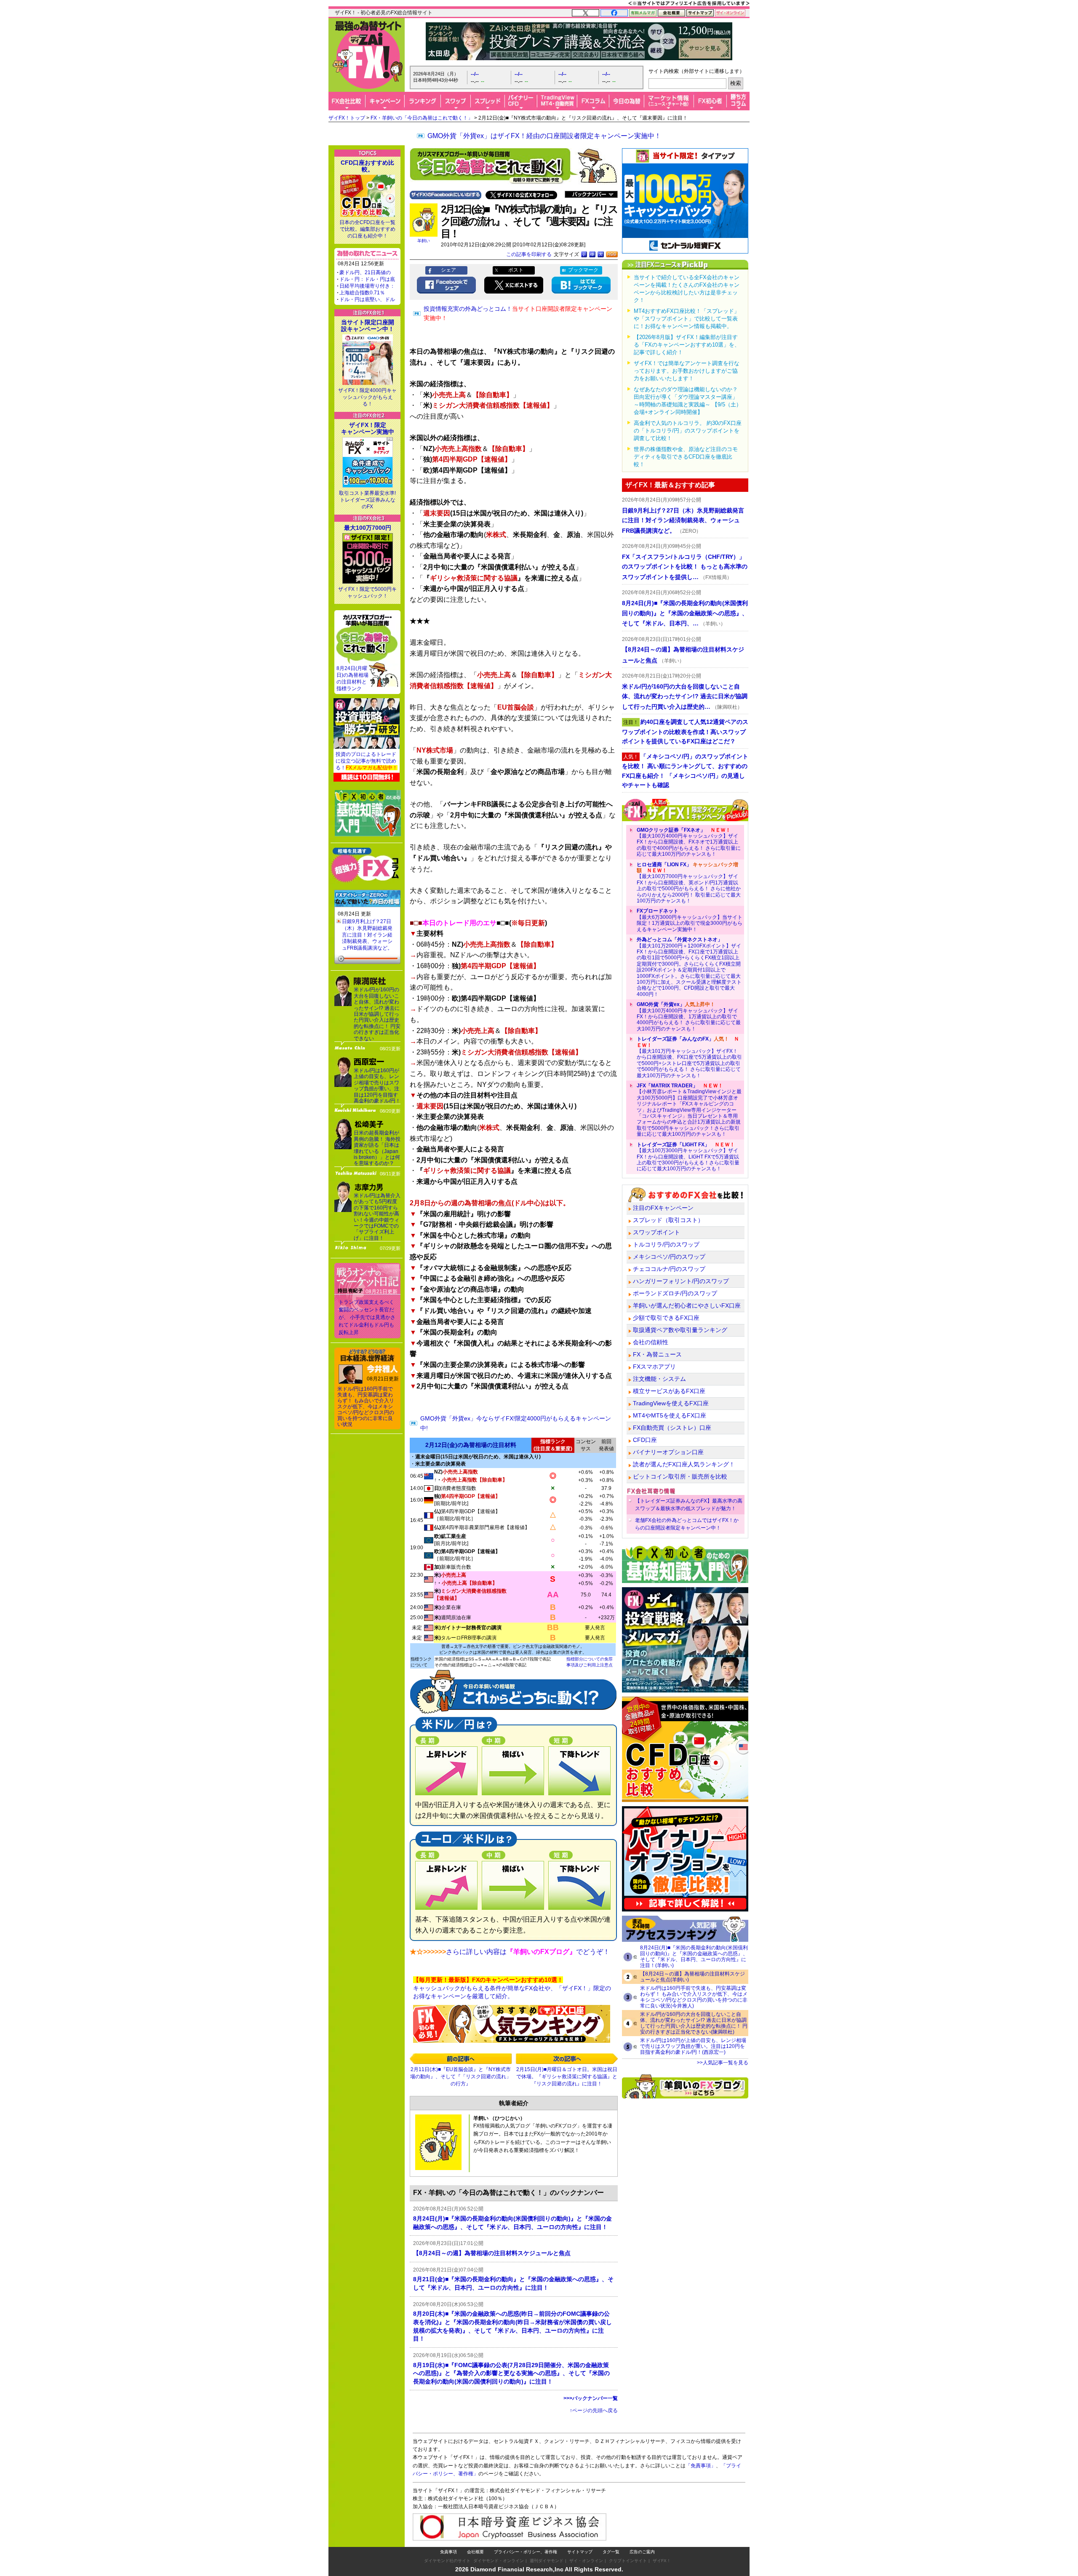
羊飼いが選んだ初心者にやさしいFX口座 (687, 1305)
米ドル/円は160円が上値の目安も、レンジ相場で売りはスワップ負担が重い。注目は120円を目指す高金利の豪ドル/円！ (377, 1086)
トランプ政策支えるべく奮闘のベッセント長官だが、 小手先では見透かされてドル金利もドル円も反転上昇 (367, 1317)
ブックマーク (583, 270)
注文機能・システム (659, 1379)
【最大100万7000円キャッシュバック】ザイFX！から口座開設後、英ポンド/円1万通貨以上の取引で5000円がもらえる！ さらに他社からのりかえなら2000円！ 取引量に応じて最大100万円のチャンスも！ (689, 883)
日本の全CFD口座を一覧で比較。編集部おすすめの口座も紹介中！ (367, 229)
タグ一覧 (611, 2552)
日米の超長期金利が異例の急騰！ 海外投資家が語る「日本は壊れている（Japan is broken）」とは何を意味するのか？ (377, 1148)
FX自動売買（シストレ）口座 (672, 1428)
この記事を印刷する (529, 254)
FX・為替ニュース (657, 1354)
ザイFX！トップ (347, 118)
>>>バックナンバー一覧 (591, 2398)
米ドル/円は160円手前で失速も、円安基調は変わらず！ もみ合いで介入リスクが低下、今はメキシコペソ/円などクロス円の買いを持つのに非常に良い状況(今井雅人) (694, 1997)
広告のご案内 (642, 2552)
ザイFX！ (662, 2561)
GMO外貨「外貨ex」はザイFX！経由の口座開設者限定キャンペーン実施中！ (544, 136)
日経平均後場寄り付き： (367, 286)
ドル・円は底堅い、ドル (367, 299)
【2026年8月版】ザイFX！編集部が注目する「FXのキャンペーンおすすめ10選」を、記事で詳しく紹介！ (687, 345)
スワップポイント (656, 1232)
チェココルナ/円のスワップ (669, 1269)
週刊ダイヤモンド (547, 2561)
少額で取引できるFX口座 (666, 1318)
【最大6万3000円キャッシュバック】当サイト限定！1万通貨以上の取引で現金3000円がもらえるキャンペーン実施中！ (690, 920)
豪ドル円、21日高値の (365, 272)
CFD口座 (645, 1440)
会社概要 (475, 2552)
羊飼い (424, 241)
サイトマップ (580, 2552)
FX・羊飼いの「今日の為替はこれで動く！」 (422, 118)
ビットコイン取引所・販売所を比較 (680, 1476)
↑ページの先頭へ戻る (594, 2410)
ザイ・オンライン (586, 2561)
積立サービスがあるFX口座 (669, 1391)
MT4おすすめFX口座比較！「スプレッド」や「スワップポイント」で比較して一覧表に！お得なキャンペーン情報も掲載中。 (687, 319)
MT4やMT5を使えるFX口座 (670, 1415)
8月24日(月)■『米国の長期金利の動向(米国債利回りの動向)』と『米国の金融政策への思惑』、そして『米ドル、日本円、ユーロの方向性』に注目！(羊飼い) (694, 1957)
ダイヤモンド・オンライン (499, 2561)
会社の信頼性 (651, 1342)
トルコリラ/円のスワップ (666, 1244)
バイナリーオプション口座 (668, 1452)
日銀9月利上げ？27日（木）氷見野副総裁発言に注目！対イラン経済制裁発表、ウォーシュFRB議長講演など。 (367, 934)
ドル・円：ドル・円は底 (367, 279)
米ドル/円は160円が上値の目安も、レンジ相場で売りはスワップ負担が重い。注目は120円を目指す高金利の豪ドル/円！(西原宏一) (693, 2046)
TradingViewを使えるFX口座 (671, 1403)
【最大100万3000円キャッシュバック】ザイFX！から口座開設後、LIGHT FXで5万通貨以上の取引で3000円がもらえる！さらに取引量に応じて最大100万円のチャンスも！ (688, 1157)
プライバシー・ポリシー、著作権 (526, 2552)
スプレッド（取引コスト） (668, 1220)
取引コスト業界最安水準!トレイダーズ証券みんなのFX (367, 500)
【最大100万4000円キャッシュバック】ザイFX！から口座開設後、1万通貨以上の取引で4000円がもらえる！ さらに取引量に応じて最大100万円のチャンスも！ (689, 1017)
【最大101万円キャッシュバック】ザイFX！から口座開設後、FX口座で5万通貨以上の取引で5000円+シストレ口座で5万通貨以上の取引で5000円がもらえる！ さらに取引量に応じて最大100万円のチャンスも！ (689, 1057)
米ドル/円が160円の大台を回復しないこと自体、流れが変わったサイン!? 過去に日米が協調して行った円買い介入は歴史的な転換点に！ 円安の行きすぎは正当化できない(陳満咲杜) (694, 2023)
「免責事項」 (701, 2466)
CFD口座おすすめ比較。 (367, 166)
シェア (448, 270)
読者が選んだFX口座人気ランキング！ (684, 1464)
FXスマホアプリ (654, 1367)
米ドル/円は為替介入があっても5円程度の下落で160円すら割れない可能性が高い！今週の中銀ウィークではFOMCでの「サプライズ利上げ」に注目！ (377, 1217)
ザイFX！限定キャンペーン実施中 (368, 428)
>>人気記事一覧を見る (723, 2063)
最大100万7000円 (368, 528)
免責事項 (448, 2552)
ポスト (516, 270)
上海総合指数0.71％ (362, 293)
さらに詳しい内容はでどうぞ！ (528, 1952)
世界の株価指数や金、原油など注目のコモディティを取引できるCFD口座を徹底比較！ (686, 457)
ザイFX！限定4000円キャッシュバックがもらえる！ (367, 397)
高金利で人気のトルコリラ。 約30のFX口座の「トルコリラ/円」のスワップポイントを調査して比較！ (688, 431)
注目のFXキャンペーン (663, 1208)
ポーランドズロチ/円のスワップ (675, 1293)
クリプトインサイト (628, 2561)
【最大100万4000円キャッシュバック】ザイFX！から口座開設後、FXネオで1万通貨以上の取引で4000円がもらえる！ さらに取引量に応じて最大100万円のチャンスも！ (689, 842)
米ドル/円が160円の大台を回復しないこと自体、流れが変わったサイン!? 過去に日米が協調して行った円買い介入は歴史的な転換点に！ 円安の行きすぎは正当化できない (377, 1014)
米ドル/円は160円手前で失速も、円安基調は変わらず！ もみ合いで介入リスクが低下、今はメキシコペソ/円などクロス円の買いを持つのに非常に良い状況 (366, 1407)
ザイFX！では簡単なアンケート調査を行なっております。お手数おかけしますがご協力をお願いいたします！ (687, 371)
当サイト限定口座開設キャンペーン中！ (368, 326)
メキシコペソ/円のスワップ (669, 1257)
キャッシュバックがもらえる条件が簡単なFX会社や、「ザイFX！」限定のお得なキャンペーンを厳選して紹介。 (512, 1988)
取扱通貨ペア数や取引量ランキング (680, 1330)
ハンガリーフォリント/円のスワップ (681, 1281)
